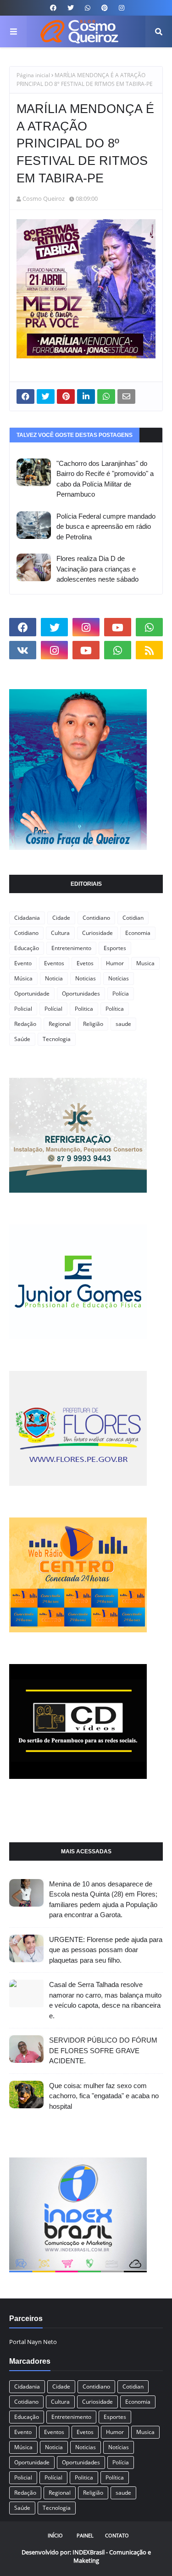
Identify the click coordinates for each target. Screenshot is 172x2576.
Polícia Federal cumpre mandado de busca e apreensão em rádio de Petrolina (106, 527)
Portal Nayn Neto (33, 2342)
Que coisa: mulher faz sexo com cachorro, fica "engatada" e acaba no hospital (104, 2096)
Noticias (86, 978)
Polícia (121, 994)
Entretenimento (71, 948)
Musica (145, 963)
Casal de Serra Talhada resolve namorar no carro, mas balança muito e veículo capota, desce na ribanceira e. (105, 2000)
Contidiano (96, 918)
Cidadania (27, 918)
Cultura (60, 933)
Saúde (22, 1039)
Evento (23, 963)
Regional (60, 1024)
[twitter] (71, 8)
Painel (85, 2535)
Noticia (54, 978)
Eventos (54, 963)
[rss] (149, 650)
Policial (23, 1009)
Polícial (53, 1009)
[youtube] (118, 627)
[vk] (23, 650)
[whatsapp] (88, 8)
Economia (138, 933)
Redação (25, 1024)
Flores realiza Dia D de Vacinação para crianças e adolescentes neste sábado (97, 569)
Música (23, 978)
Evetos (85, 963)
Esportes (115, 948)
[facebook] (53, 8)
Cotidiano (26, 933)
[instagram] (120, 8)
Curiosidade (97, 933)
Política (115, 1009)
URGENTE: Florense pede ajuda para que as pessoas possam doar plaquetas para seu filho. (106, 1950)
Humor (115, 963)
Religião (93, 1024)
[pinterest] (105, 8)
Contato (117, 2535)
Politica (84, 1009)
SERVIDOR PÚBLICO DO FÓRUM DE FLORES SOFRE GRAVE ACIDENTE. (103, 2050)
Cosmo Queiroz (44, 198)
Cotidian (133, 918)
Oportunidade (32, 994)
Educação (27, 948)
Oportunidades (81, 994)
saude (123, 1024)
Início (55, 2535)
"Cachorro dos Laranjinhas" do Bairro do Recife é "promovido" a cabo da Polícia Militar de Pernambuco (105, 479)
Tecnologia (57, 1039)
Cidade (61, 918)
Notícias (119, 978)
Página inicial (33, 75)
